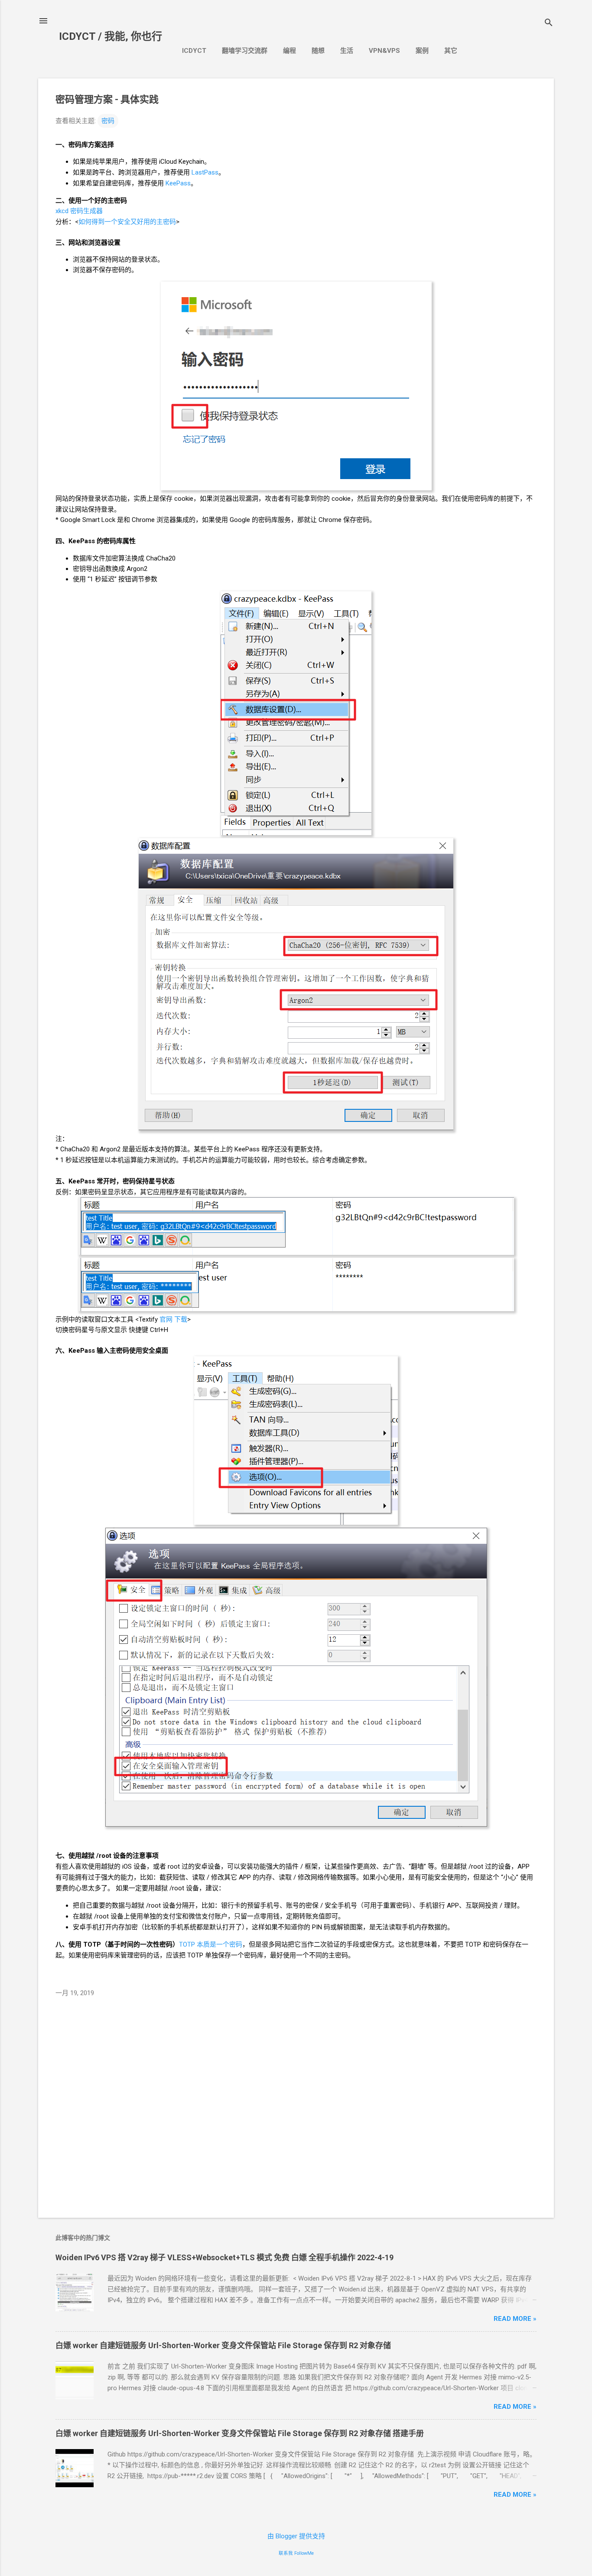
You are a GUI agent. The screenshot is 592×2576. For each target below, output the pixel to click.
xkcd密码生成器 (79, 211)
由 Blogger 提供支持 (296, 2536)
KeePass (178, 183)
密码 (108, 121)
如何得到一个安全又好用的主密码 (127, 222)
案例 (422, 51)
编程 (289, 51)
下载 (181, 1319)
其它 (451, 51)
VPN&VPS (384, 51)
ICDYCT (194, 51)
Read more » (515, 2319)
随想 (318, 51)
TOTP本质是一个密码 (211, 1944)
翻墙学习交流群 (245, 51)
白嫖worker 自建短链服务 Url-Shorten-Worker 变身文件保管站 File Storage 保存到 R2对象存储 (223, 2345)
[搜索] (549, 24)
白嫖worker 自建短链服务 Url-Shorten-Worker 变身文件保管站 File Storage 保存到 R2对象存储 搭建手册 (240, 2433)
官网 (166, 1319)
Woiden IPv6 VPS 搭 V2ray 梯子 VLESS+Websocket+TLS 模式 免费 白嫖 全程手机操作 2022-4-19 (224, 2257)
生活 (347, 51)
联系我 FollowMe (296, 2553)
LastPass (205, 172)
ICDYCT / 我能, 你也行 (111, 36)
